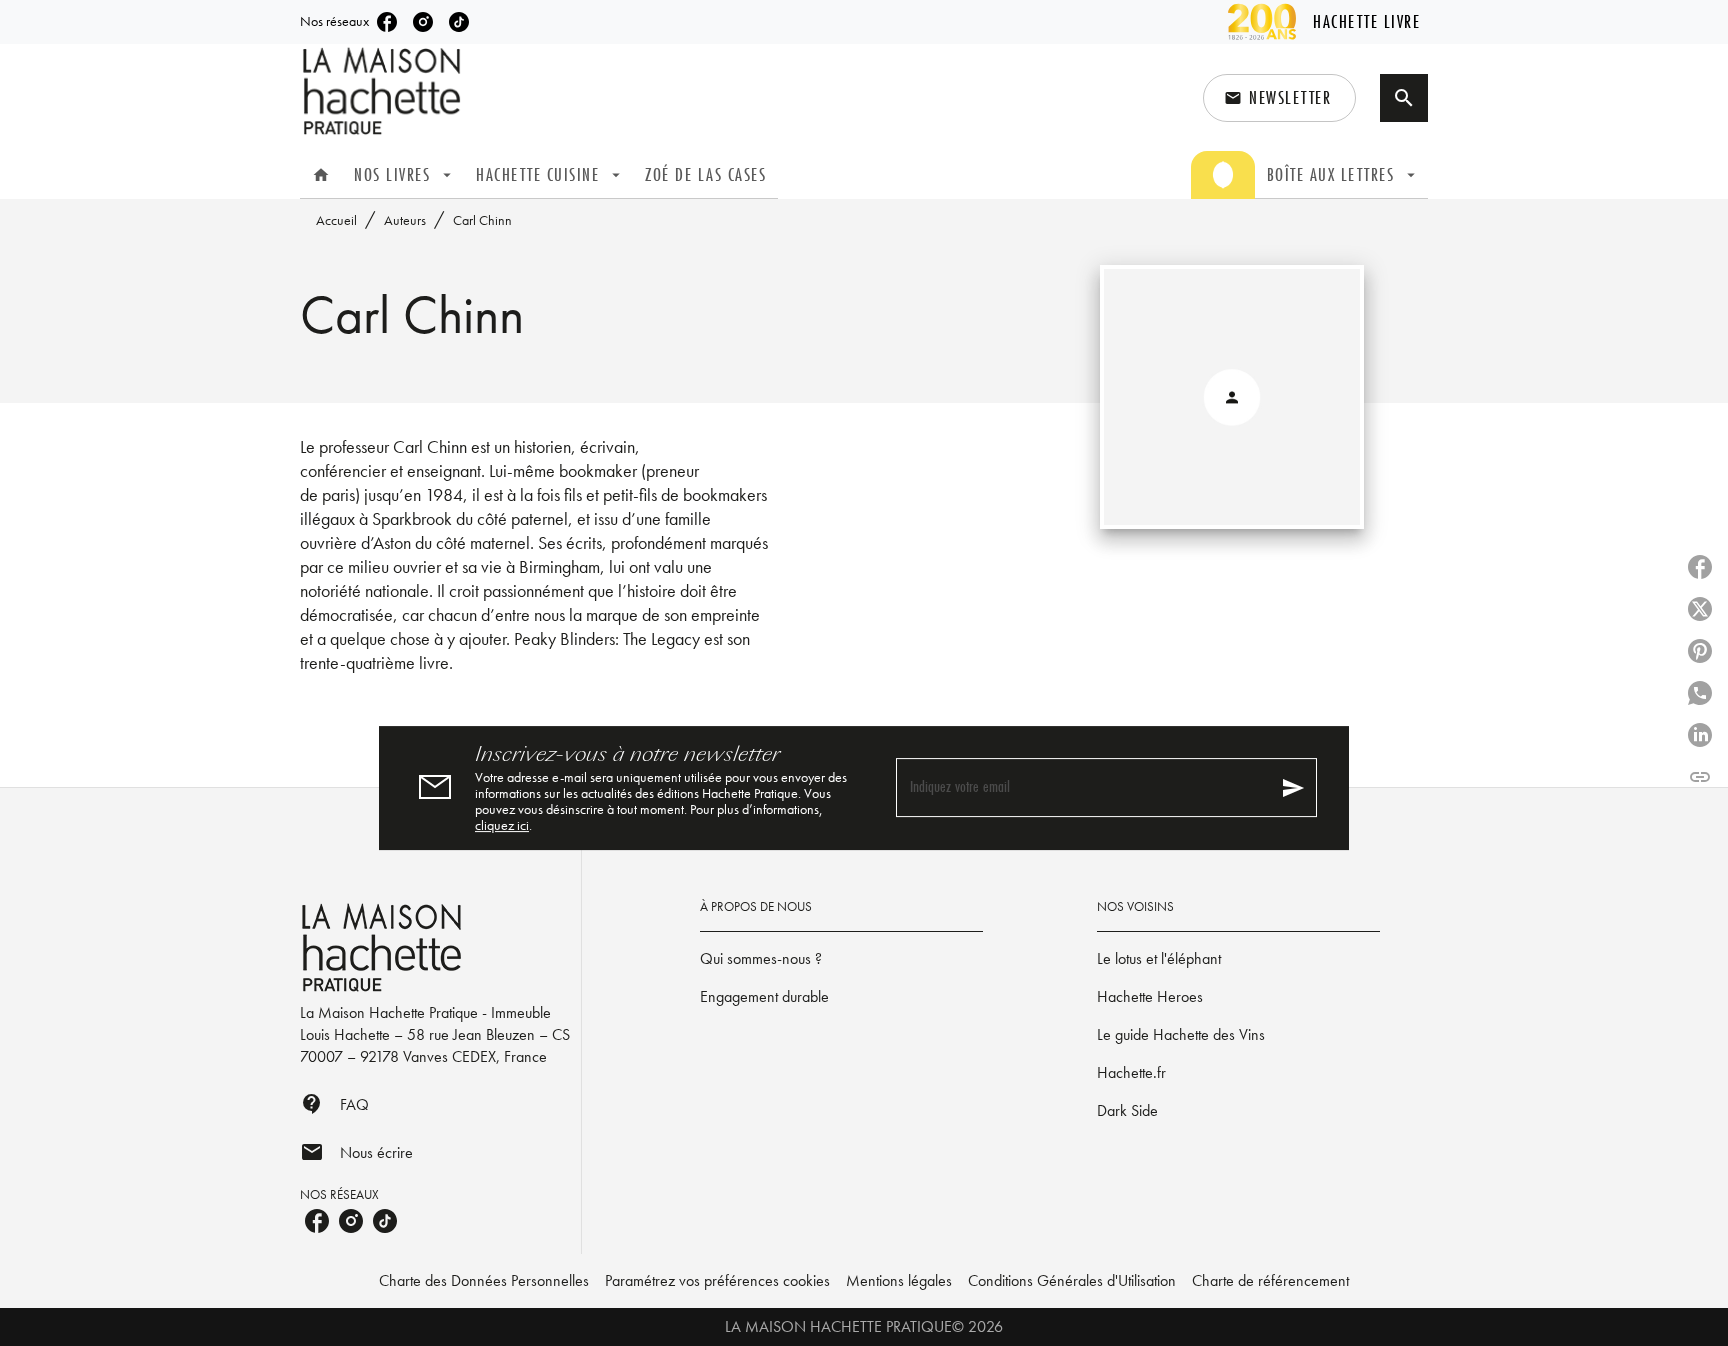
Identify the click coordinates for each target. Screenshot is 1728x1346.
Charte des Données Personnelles (484, 1280)
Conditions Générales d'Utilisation (1072, 1280)
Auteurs (405, 220)
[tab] (321, 175)
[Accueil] (384, 91)
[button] (1279, 98)
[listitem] (387, 22)
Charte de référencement (1270, 1280)
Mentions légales (899, 1280)
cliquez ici (502, 825)
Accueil (336, 220)
